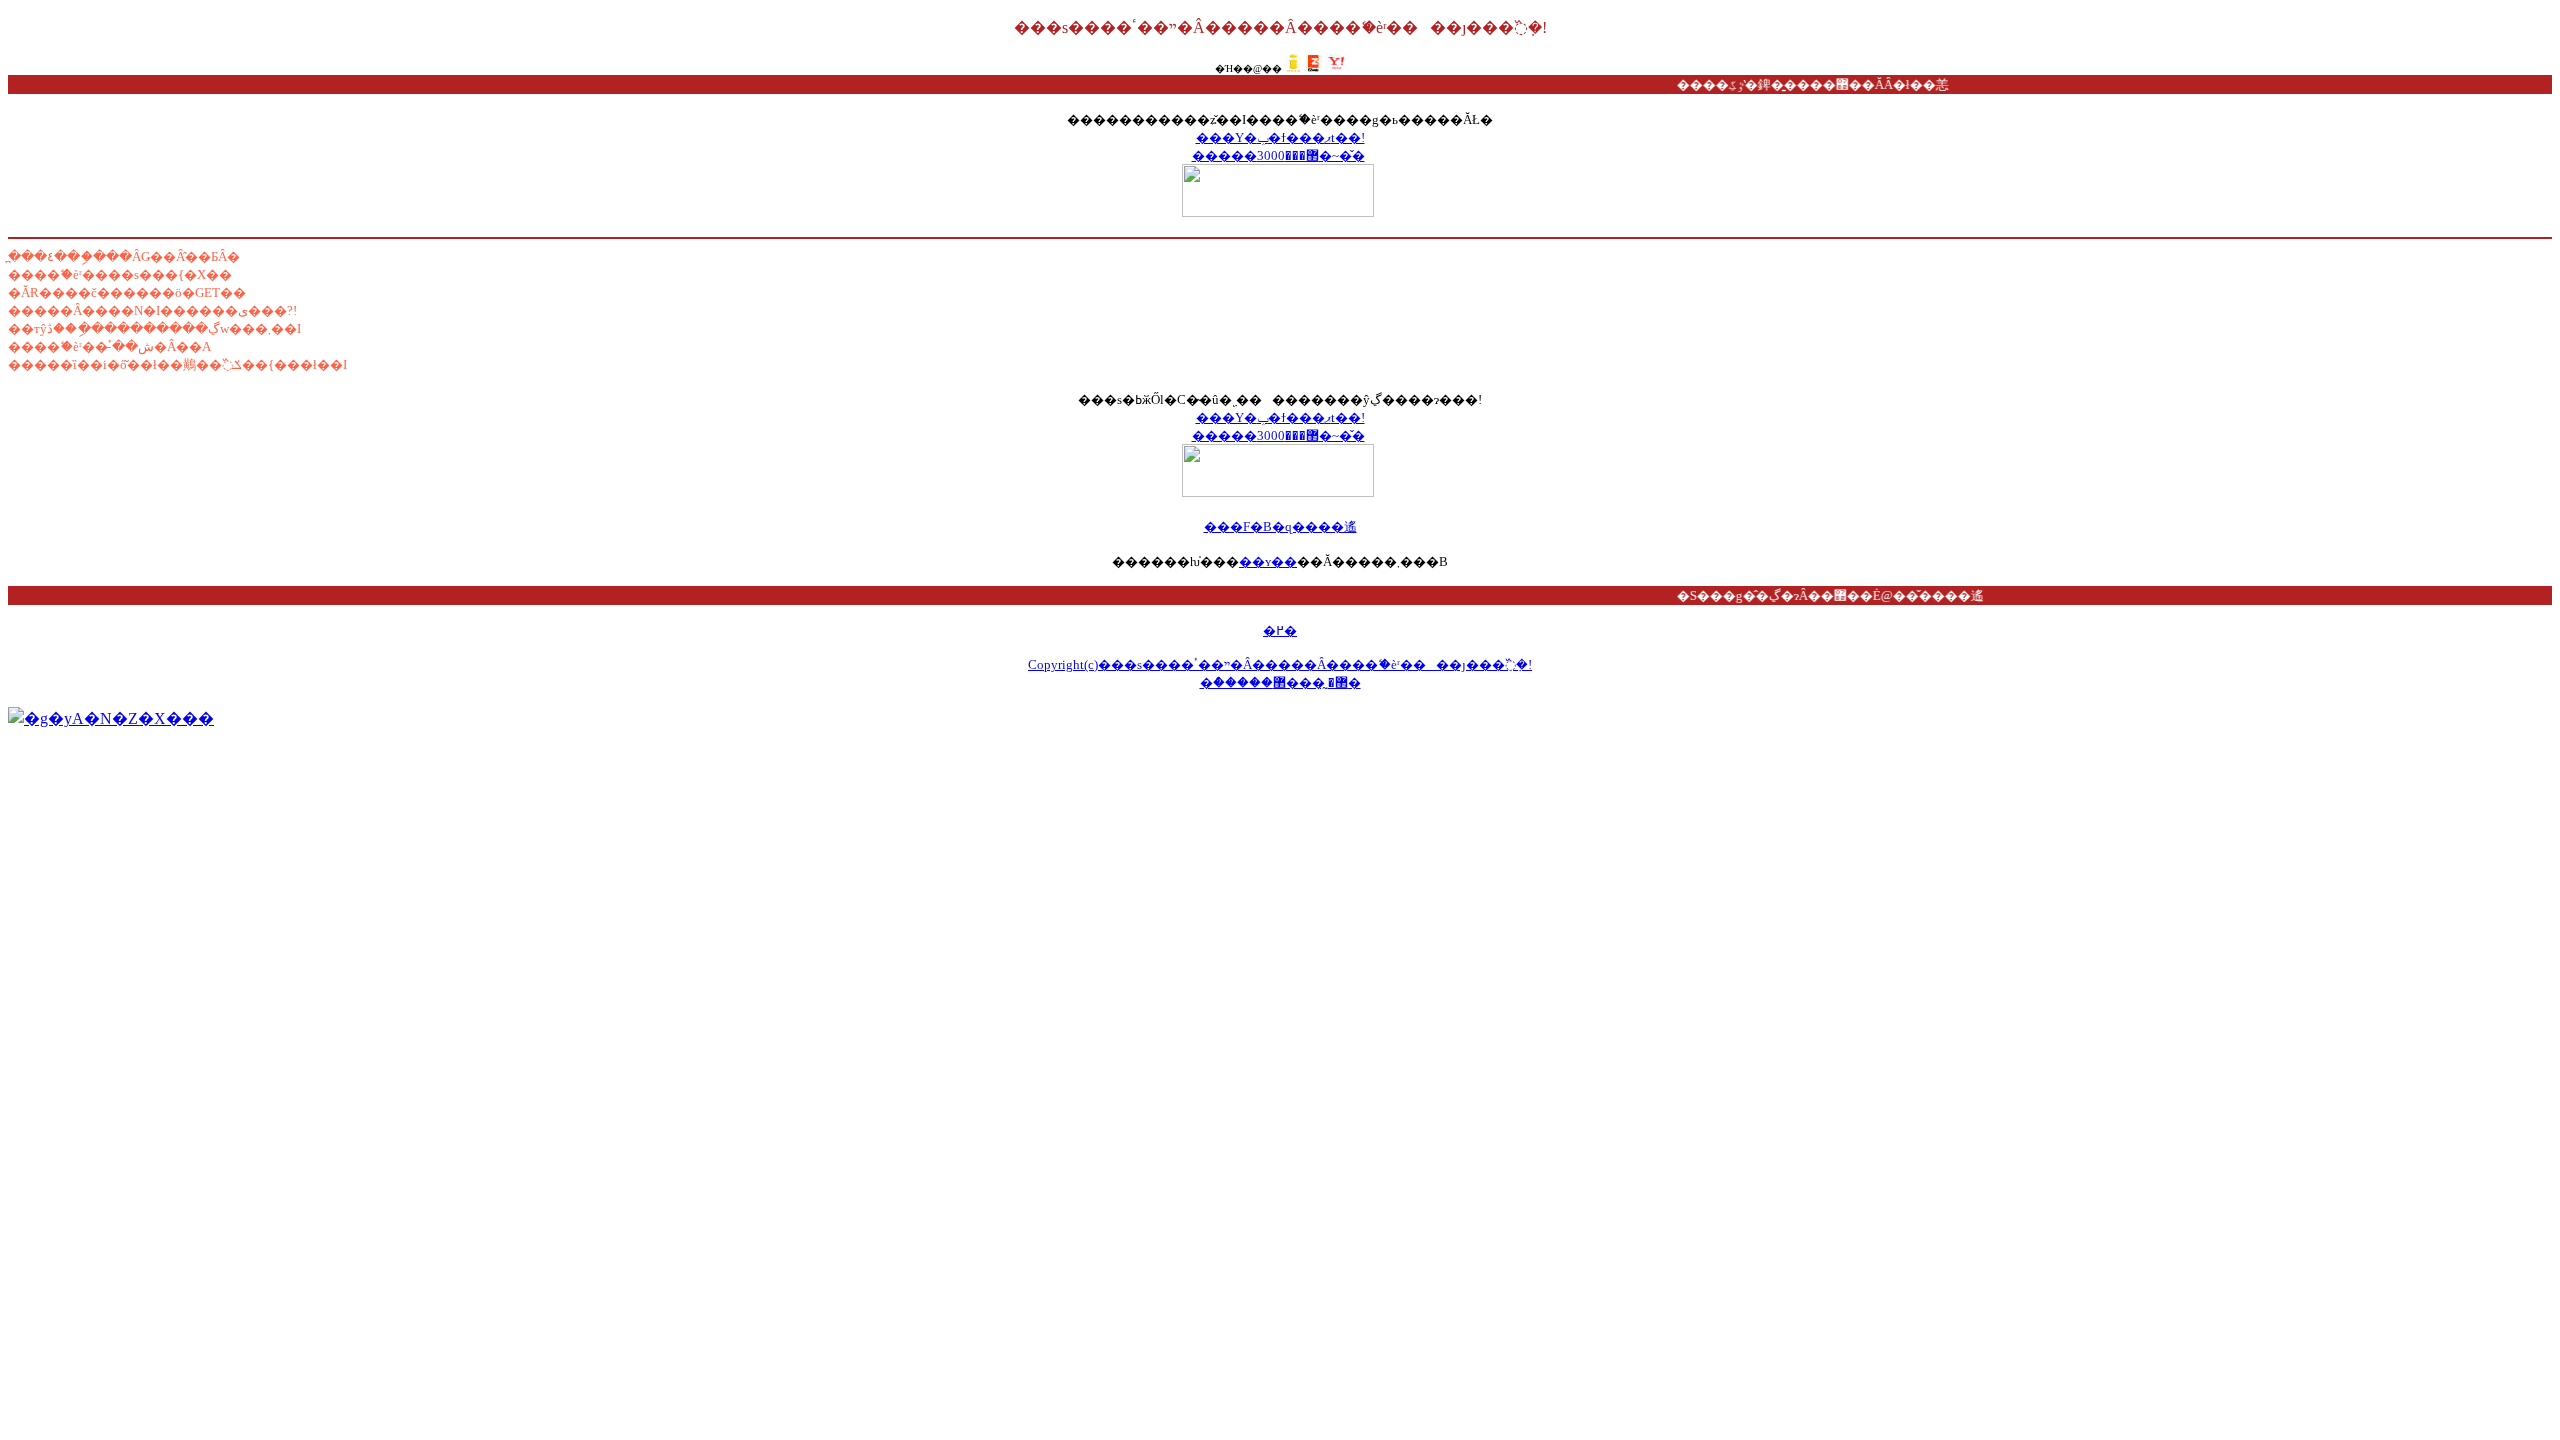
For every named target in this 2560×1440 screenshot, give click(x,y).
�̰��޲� (1317, 682)
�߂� (1280, 630)
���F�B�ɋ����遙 (1280, 526)
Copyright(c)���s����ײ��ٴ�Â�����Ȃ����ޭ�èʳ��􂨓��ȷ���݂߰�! (1280, 664)
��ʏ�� (1268, 561)
